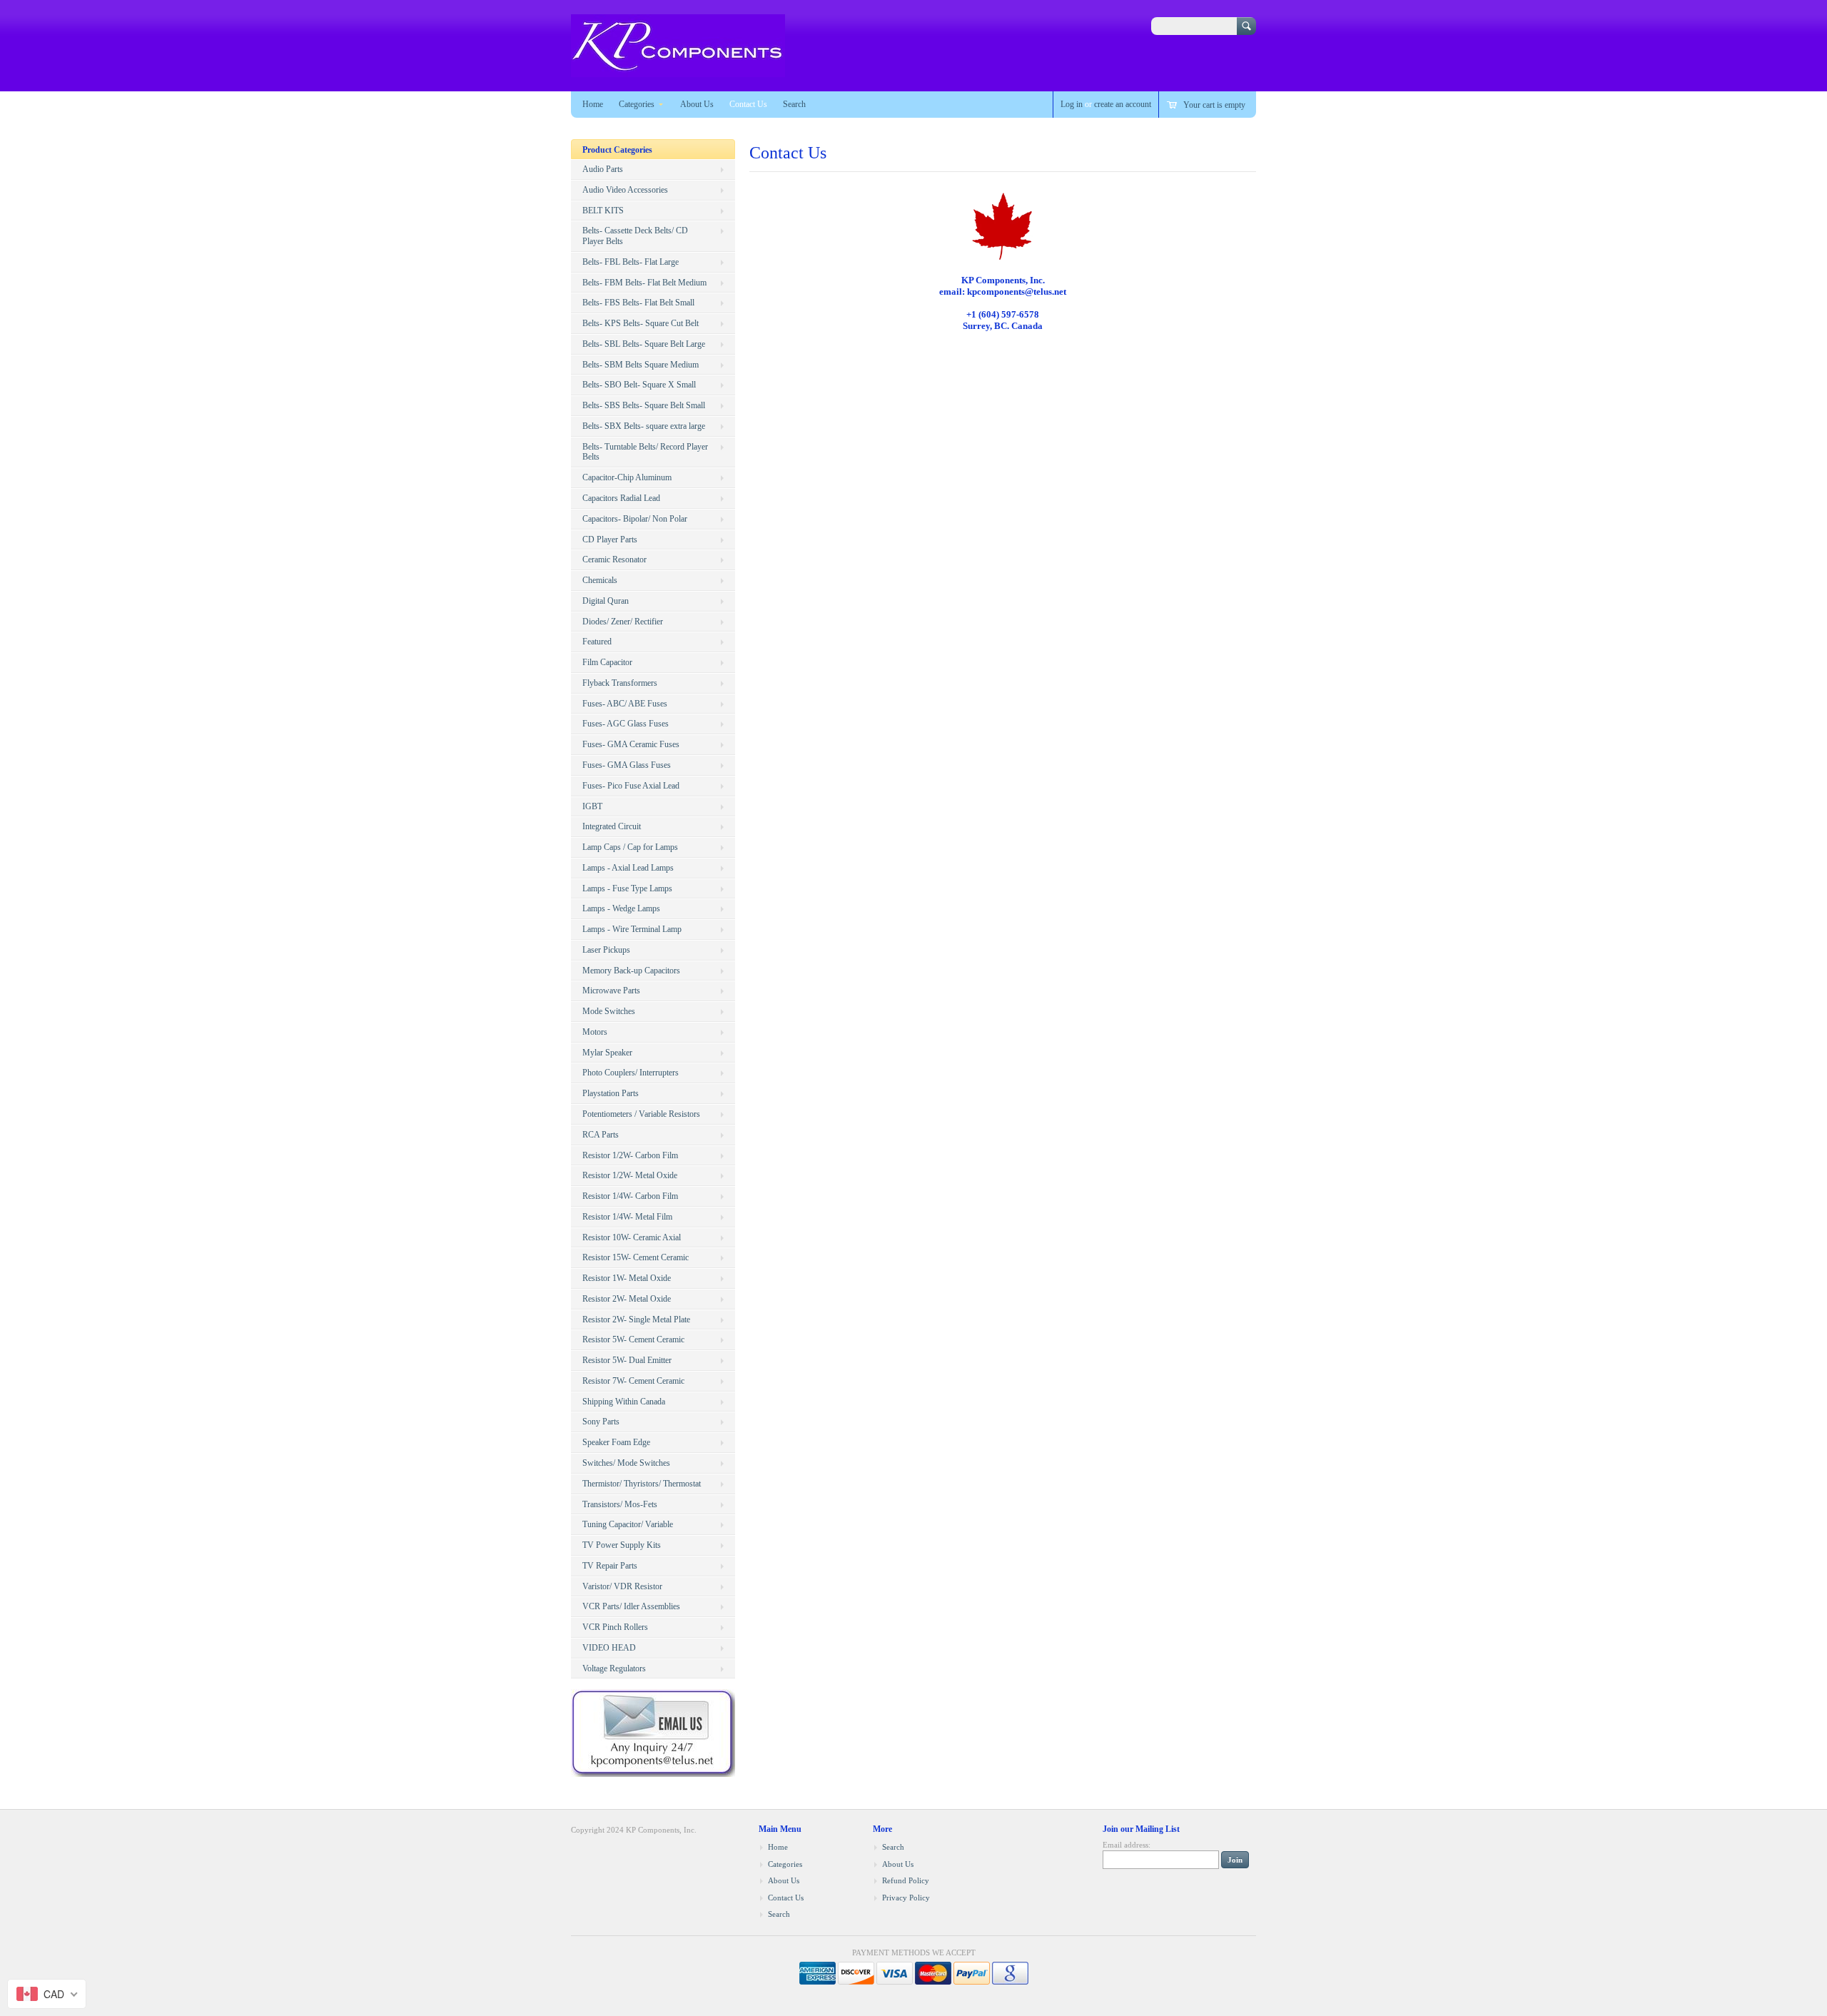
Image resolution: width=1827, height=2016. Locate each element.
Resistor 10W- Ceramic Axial (632, 1237)
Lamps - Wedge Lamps (621, 908)
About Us (697, 104)
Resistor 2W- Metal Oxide (627, 1299)
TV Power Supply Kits (622, 1545)
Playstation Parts (611, 1093)
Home (593, 104)
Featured (597, 642)
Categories (637, 104)
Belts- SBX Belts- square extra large (644, 426)
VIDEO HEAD (609, 1648)
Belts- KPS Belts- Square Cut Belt (641, 323)
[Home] (678, 70)
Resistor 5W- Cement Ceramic (633, 1339)
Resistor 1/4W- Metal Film (627, 1217)
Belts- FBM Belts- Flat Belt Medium (644, 283)
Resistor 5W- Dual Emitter (627, 1360)
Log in (1072, 104)
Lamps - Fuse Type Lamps (627, 888)
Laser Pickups (606, 950)
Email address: (1127, 1845)
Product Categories (617, 150)
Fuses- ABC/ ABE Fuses (625, 704)
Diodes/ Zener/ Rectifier (623, 622)
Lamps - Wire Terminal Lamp (632, 929)
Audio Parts (603, 169)
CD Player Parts (610, 540)
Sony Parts (601, 1422)
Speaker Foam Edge (616, 1442)
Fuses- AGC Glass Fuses (626, 724)
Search (794, 104)
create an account (1123, 104)
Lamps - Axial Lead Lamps (628, 868)
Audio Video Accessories (625, 190)
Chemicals (600, 580)
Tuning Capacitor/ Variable (628, 1524)
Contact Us (748, 104)
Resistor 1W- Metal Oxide (627, 1278)
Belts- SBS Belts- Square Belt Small (644, 405)
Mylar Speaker (607, 1053)
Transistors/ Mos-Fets (620, 1504)
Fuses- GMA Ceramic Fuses (631, 744)
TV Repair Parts (610, 1566)
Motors (595, 1032)
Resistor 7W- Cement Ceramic (633, 1381)
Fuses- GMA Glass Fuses (627, 765)
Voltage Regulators (614, 1668)
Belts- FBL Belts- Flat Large (631, 262)
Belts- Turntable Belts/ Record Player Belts (645, 452)
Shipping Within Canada (624, 1402)
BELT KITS (603, 211)
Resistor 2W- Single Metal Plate (636, 1319)
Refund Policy (906, 1880)
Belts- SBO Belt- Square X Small (639, 385)
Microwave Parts (611, 991)
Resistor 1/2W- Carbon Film (630, 1155)
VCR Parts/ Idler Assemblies (631, 1606)
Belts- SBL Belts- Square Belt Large (644, 344)
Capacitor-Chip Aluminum (627, 477)
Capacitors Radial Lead (621, 498)
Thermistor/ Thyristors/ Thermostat (642, 1484)
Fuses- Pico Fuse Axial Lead (631, 786)
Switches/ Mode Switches (626, 1463)
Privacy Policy (906, 1898)
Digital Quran (606, 601)
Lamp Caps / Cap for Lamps (630, 847)
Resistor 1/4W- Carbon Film (630, 1196)
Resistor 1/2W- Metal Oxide (630, 1175)
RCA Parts (601, 1135)
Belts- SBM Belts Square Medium (641, 365)
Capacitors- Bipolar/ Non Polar (635, 519)
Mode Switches (609, 1011)
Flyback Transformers (620, 683)
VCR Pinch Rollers (615, 1627)
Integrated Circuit (612, 826)
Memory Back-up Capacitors (631, 971)
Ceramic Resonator (614, 559)
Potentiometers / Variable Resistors (641, 1114)
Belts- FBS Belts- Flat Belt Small (638, 303)
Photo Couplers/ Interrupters (631, 1073)
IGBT (592, 806)
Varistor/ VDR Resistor (622, 1586)
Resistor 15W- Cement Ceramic (636, 1257)
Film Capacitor (607, 662)
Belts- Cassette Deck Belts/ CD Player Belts (635, 236)
